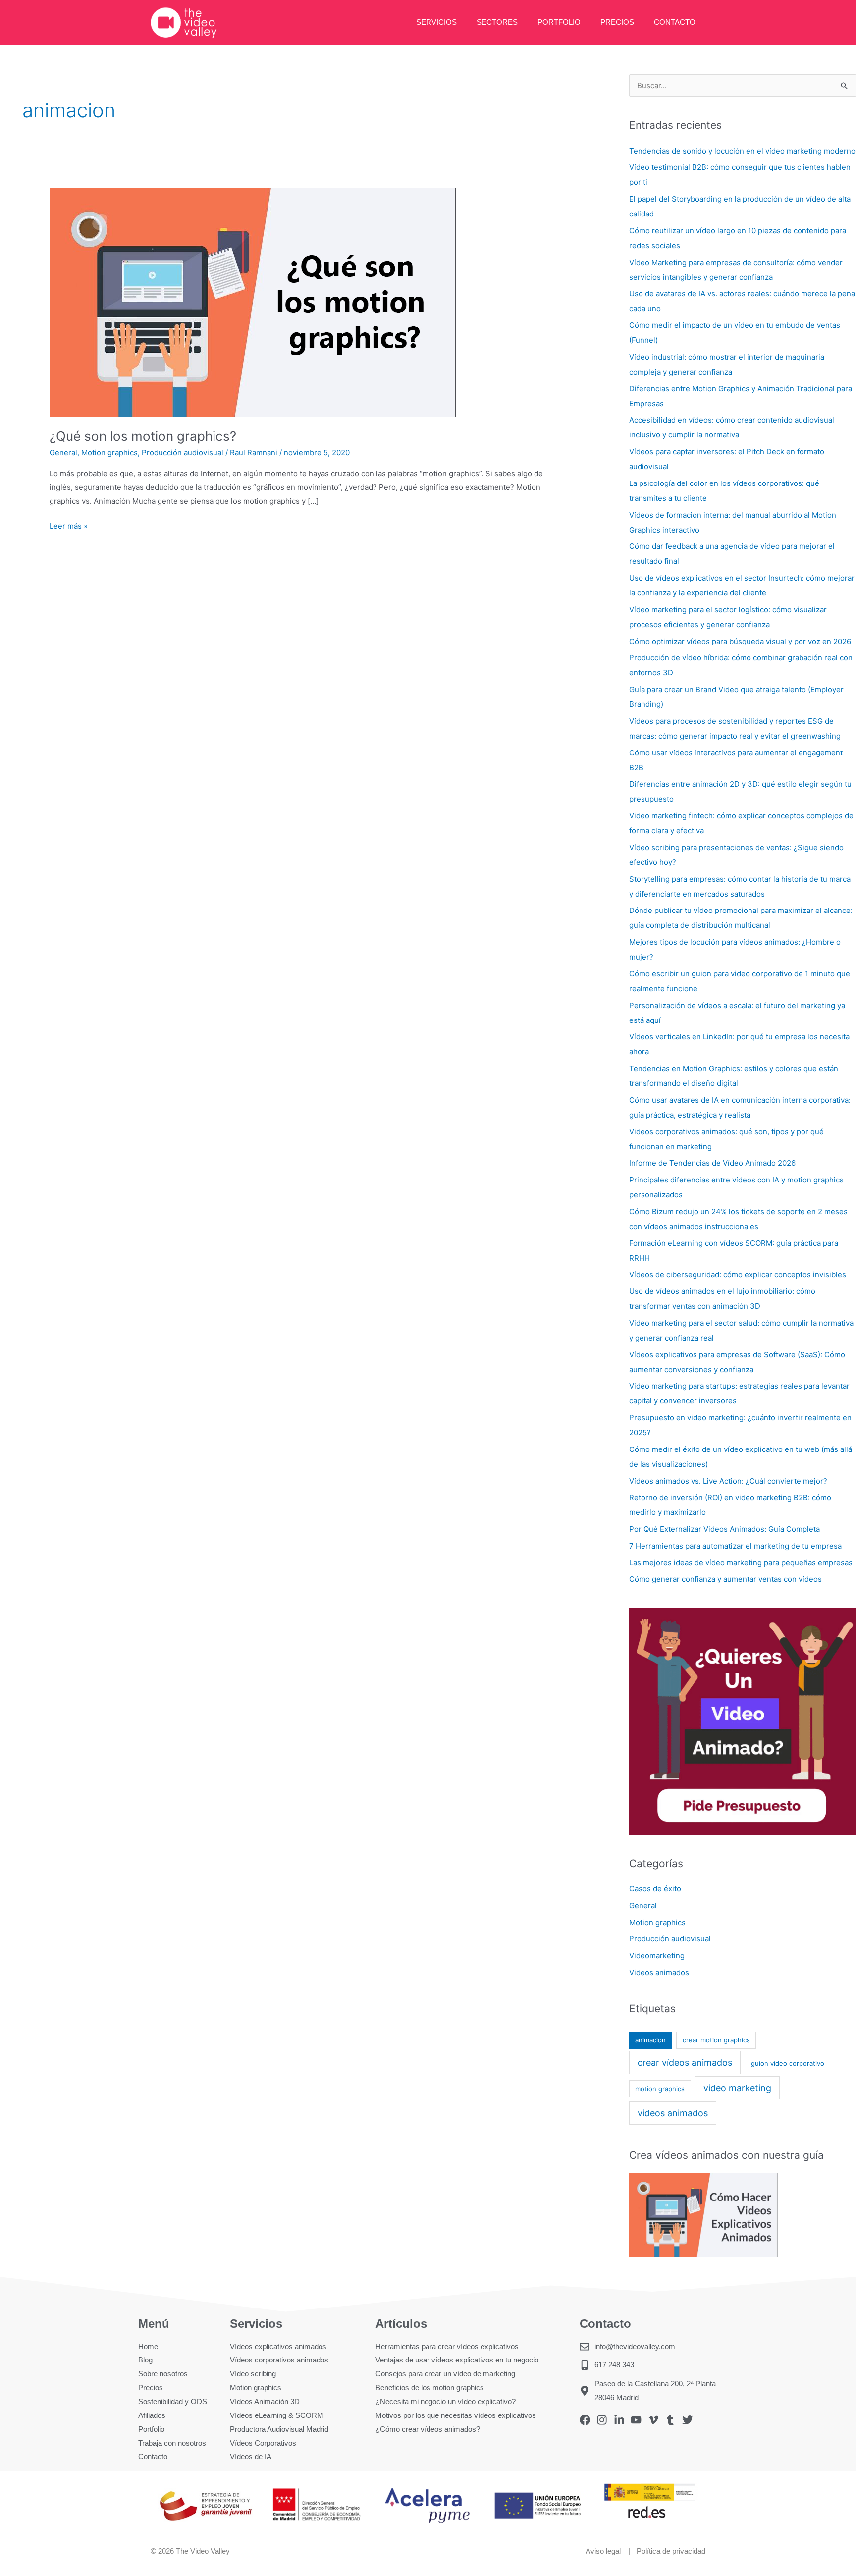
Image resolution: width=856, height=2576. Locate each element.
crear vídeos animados (685, 2063)
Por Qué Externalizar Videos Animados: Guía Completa (724, 1529)
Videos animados (659, 1972)
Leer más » (69, 525)
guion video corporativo (788, 2063)
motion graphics (660, 2089)
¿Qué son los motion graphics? (143, 436)
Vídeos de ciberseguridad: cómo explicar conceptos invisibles (738, 1274)
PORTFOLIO (559, 22)
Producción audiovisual (183, 453)
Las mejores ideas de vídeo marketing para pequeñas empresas (741, 1563)
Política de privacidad (671, 2551)
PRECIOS (617, 22)
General (63, 453)
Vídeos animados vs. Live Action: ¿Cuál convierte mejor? (728, 1481)
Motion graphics (109, 453)
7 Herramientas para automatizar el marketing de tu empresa (735, 1546)
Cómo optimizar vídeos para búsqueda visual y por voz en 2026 (740, 641)
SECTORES (497, 22)
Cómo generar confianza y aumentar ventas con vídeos (725, 1579)
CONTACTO (675, 22)
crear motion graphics (716, 2040)
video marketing (737, 2088)
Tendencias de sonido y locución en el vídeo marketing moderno (742, 151)
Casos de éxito (655, 1889)
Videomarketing (657, 1956)
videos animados (673, 2113)
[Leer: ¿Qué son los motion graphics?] (253, 302)
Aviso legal (604, 2551)
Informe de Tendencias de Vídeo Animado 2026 (712, 1163)
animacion (650, 2040)
